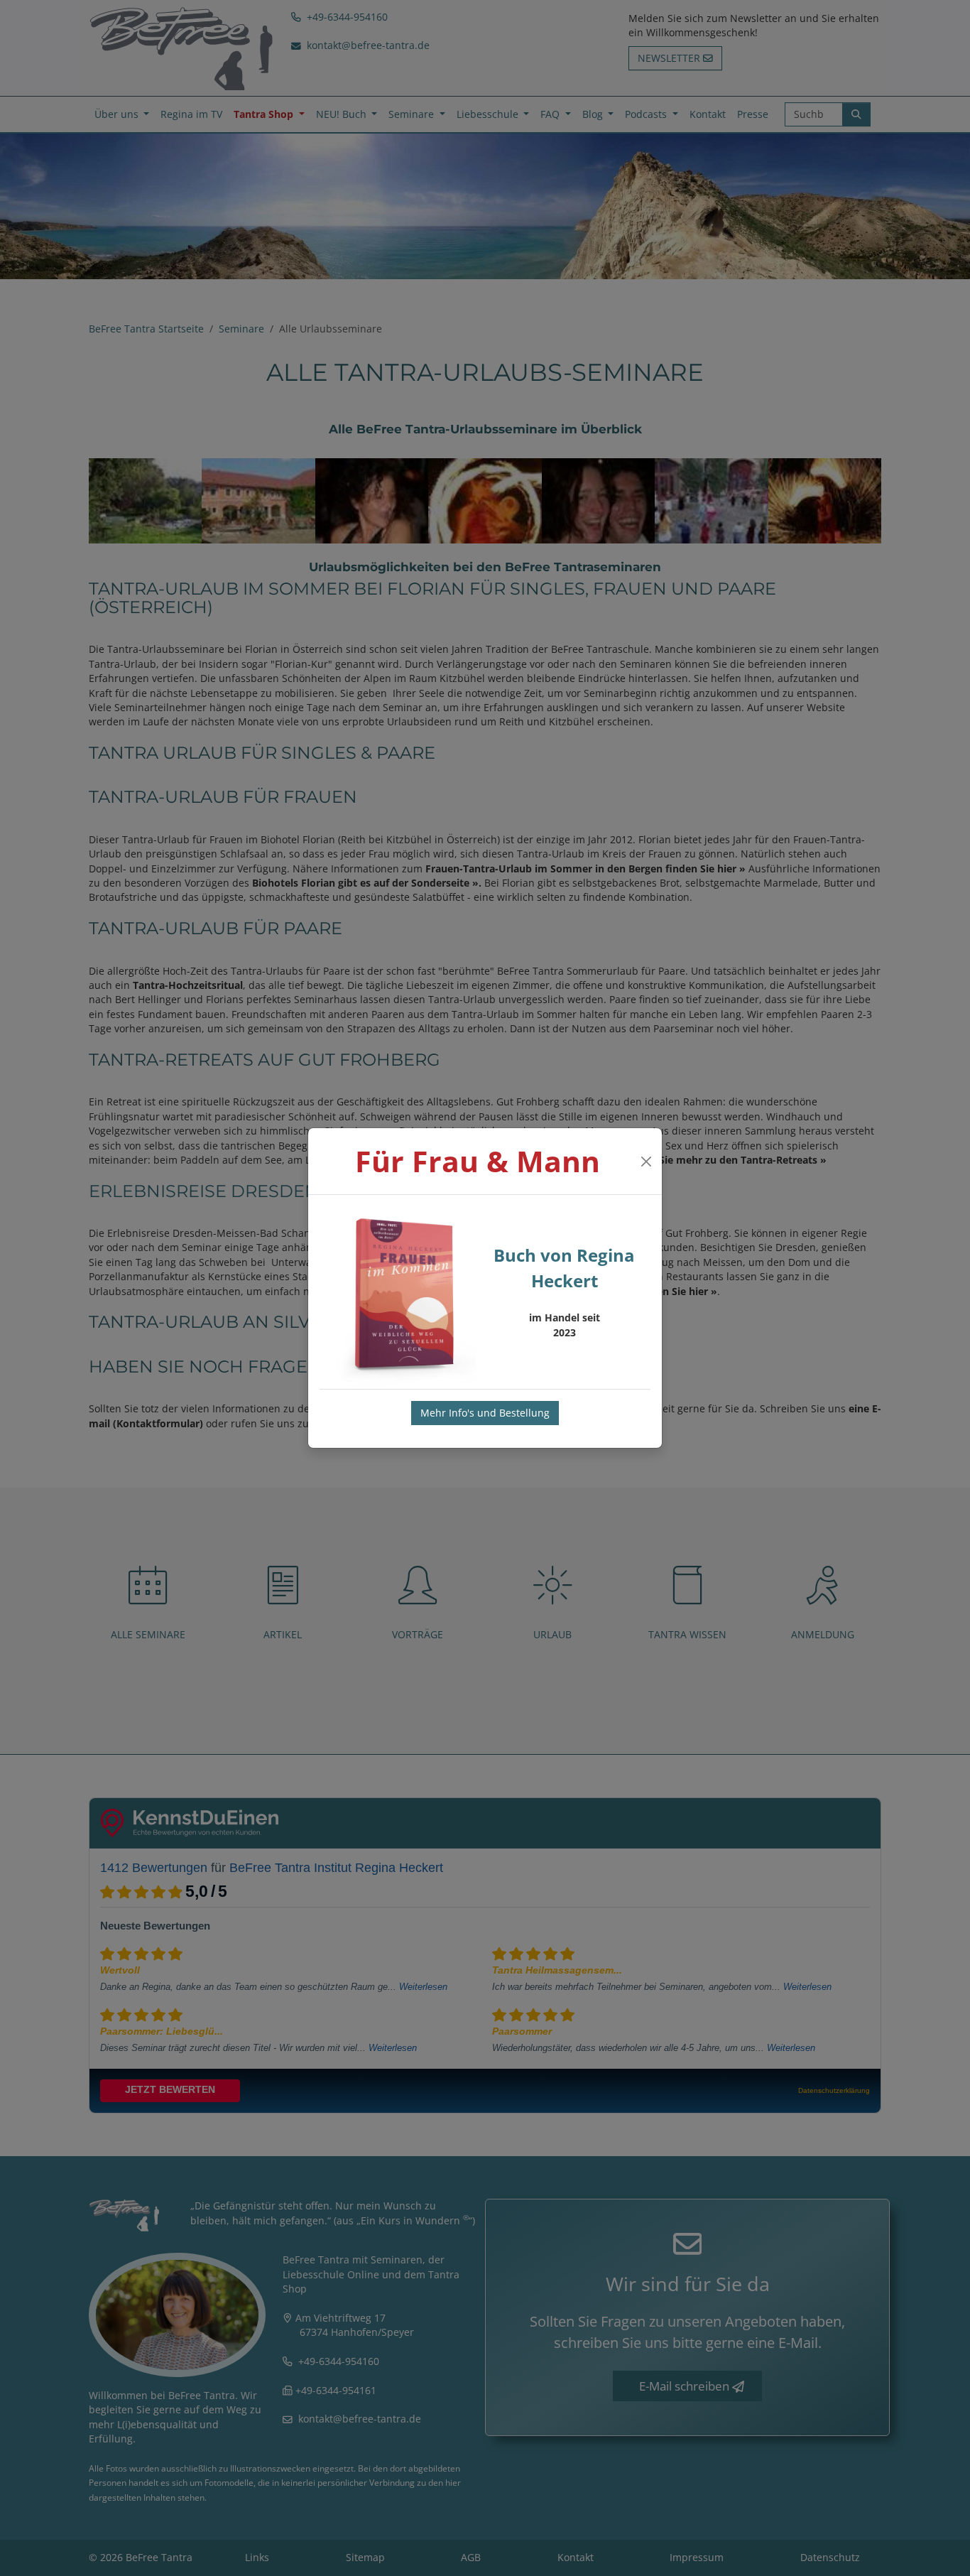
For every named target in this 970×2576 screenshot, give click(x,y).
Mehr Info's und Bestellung (485, 1413)
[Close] (646, 1162)
